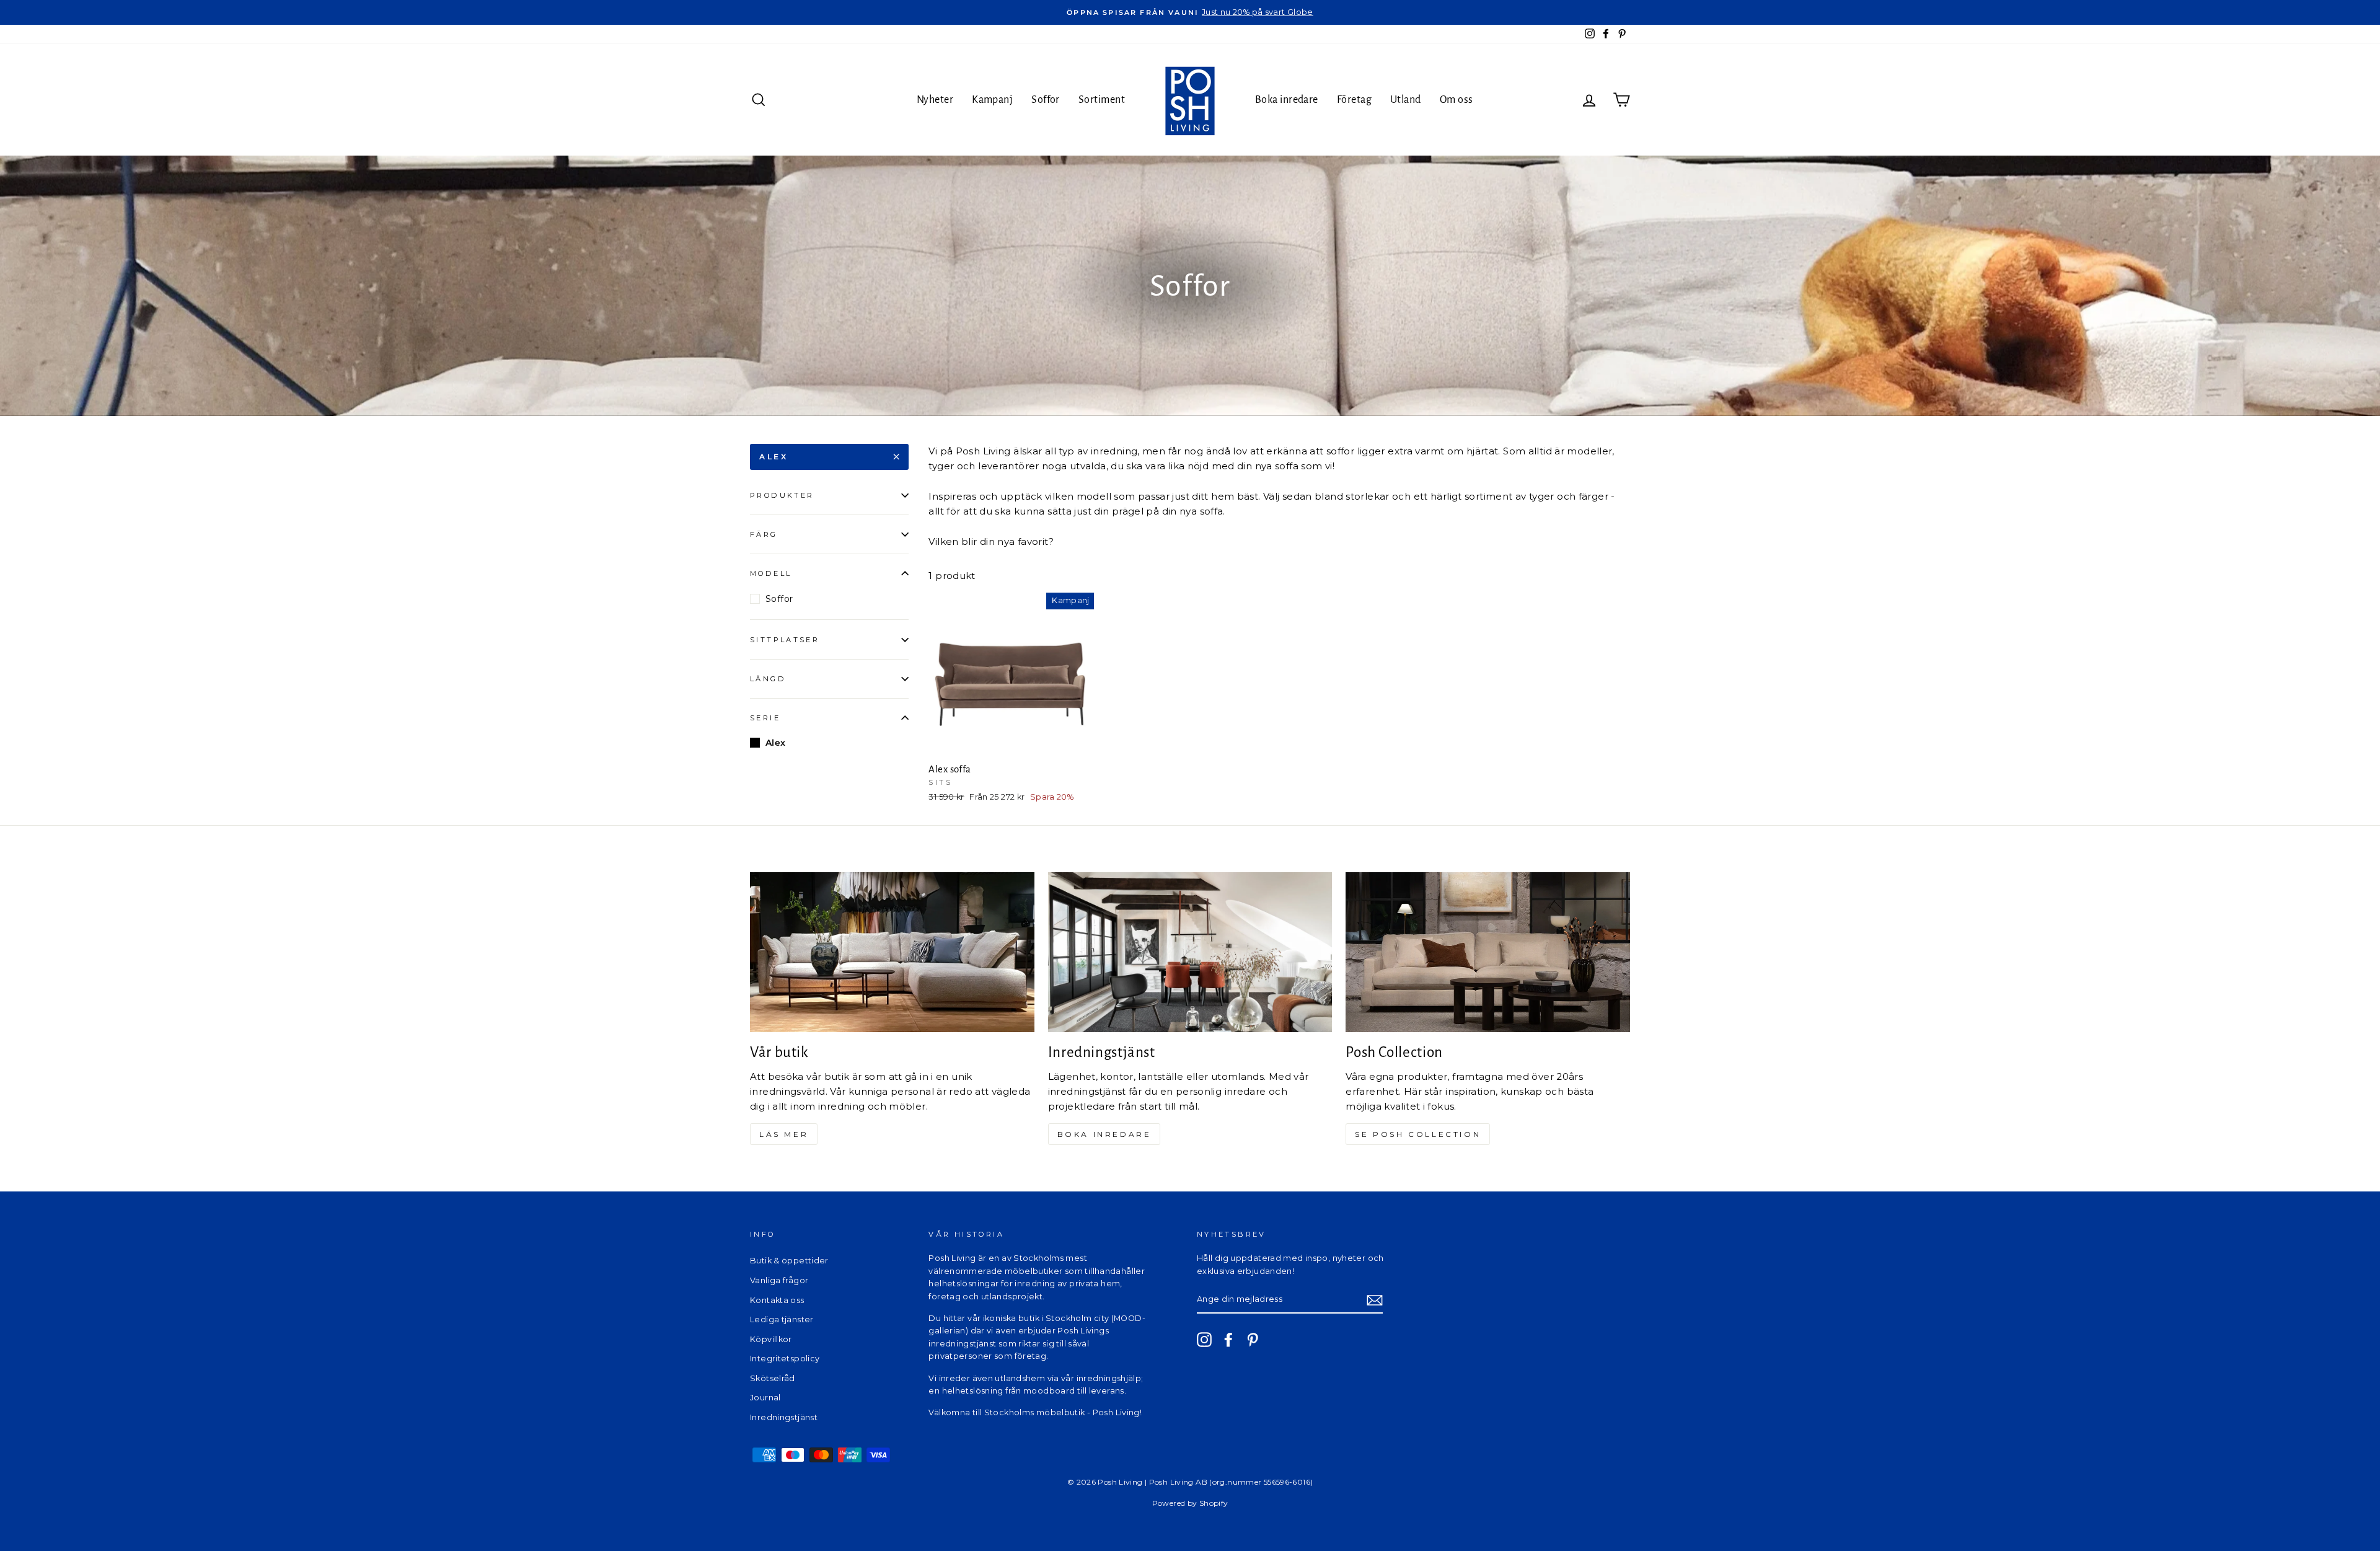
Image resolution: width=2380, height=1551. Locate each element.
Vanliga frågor (779, 1280)
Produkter (782, 495)
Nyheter (935, 100)
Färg (764, 534)
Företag (1354, 100)
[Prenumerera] (1375, 1300)
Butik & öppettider (789, 1261)
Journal (765, 1398)
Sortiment (1102, 100)
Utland (1406, 100)
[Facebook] (1228, 1340)
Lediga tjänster (782, 1319)
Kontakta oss (777, 1300)
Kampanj (992, 100)
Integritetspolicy (785, 1359)
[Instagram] (1204, 1340)
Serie (765, 718)
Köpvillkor (771, 1339)
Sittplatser (785, 640)
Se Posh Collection (1418, 1134)
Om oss (1457, 100)
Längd (768, 679)
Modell (771, 573)
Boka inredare (1287, 100)
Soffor (1046, 100)
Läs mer (784, 1134)
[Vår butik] (892, 952)
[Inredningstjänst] (1190, 952)
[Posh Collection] (1488, 952)
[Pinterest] (1253, 1340)
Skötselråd (773, 1378)
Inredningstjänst (784, 1417)
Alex (773, 457)
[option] (1190, 12)
